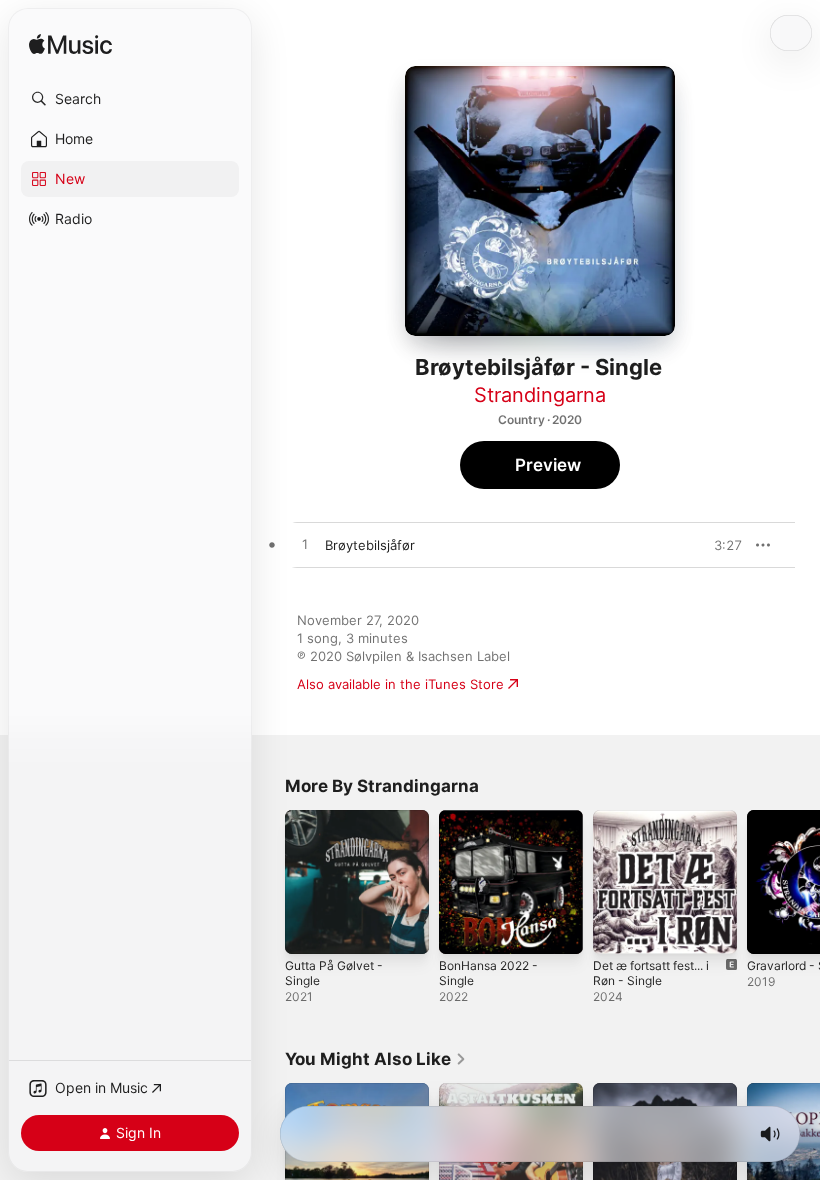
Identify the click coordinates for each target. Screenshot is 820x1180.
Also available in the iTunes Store (400, 684)
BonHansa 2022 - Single (488, 973)
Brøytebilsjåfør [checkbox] (370, 545)
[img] (70, 45)
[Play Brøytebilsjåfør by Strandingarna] (305, 545)
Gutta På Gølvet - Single (334, 973)
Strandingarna (540, 395)
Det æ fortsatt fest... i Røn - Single (651, 973)
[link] (376, 1059)
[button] (130, 99)
